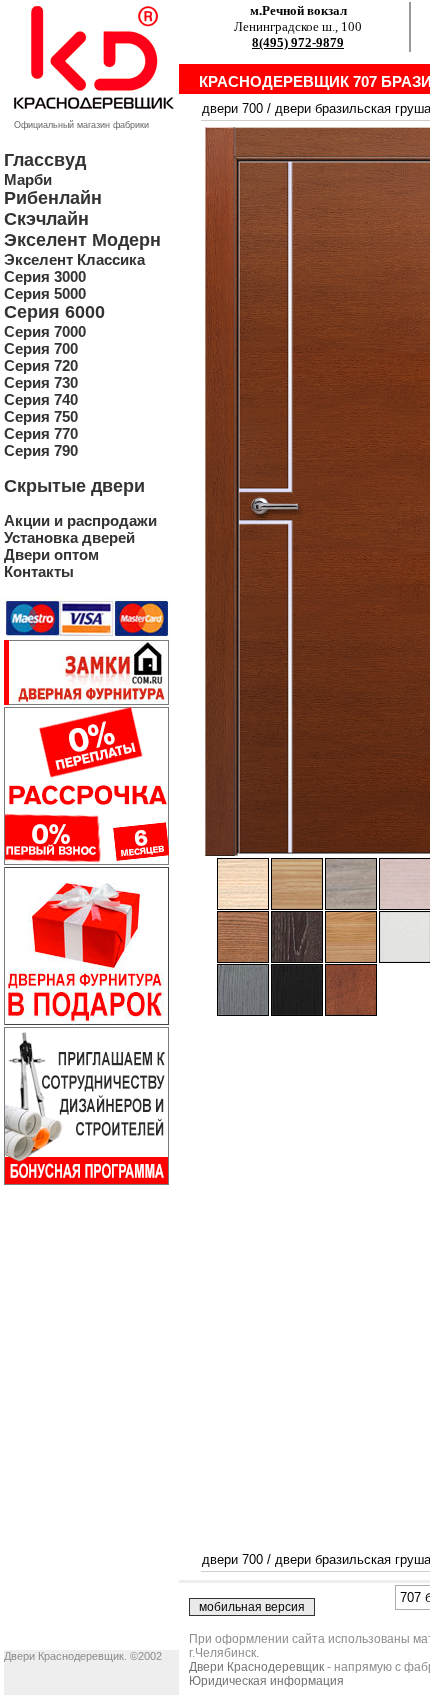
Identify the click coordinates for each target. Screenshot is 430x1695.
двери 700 (232, 108)
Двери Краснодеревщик (256, 1667)
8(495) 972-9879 (298, 42)
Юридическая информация (266, 1681)
